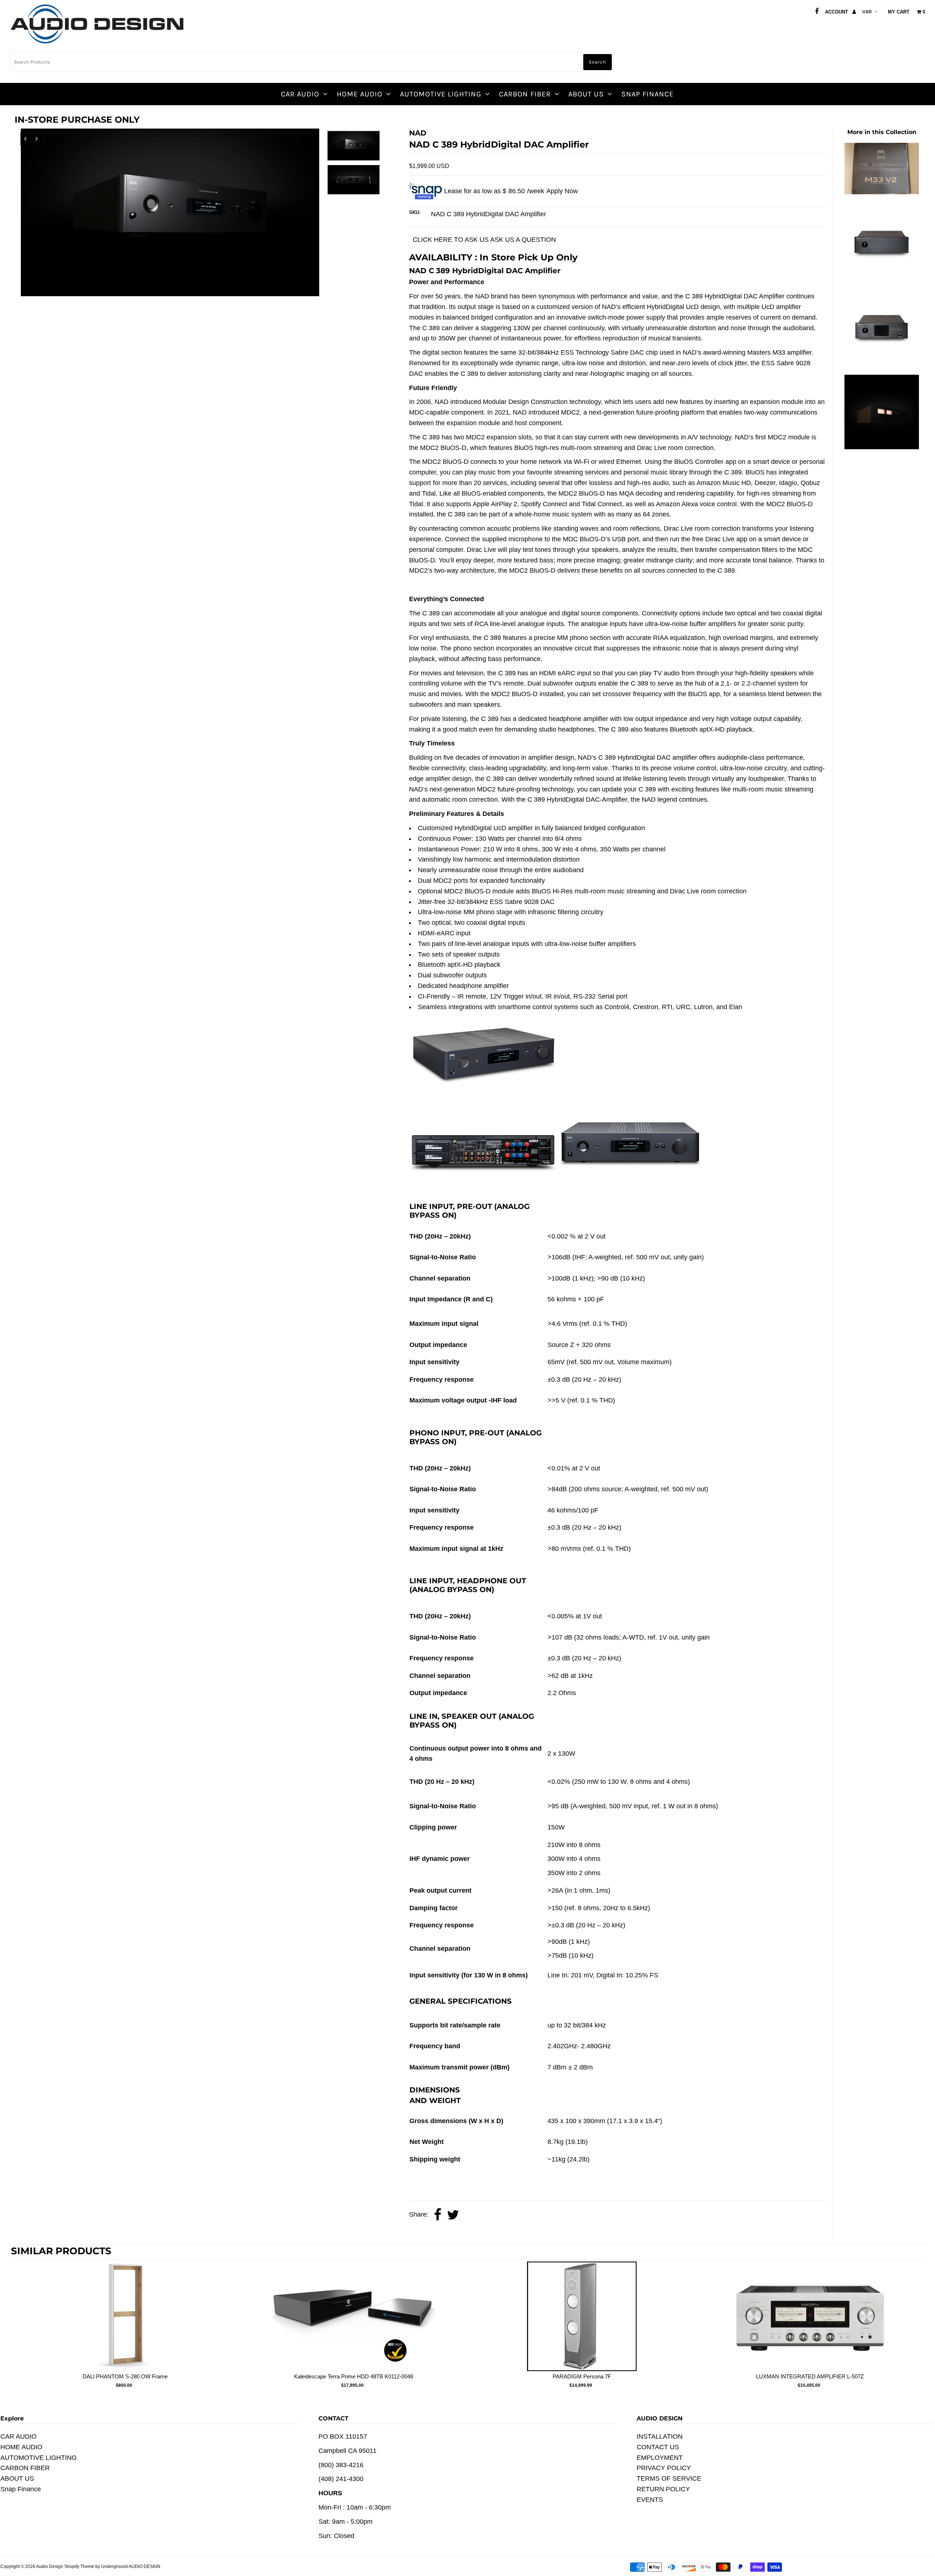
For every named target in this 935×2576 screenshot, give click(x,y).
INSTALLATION (660, 2436)
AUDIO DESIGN (144, 2567)
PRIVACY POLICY (664, 2468)
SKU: (415, 212)
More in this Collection (882, 132)
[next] (917, 2330)
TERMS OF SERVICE (669, 2478)
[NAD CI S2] (882, 277)
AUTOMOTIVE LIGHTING (441, 94)
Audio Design (50, 2567)
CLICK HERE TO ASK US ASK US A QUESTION (484, 240)
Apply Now (562, 191)
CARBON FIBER (525, 94)
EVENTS (650, 2500)
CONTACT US (658, 2447)
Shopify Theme (79, 2567)
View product (125, 2324)
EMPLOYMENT (660, 2458)
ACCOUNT (837, 12)
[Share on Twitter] (453, 2215)
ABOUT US (586, 94)
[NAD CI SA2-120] (882, 362)
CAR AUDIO (300, 94)
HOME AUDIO (360, 94)
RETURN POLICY (663, 2489)
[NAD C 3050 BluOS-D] (882, 447)
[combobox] (312, 62)
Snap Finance (647, 94)
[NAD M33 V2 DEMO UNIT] (882, 192)
